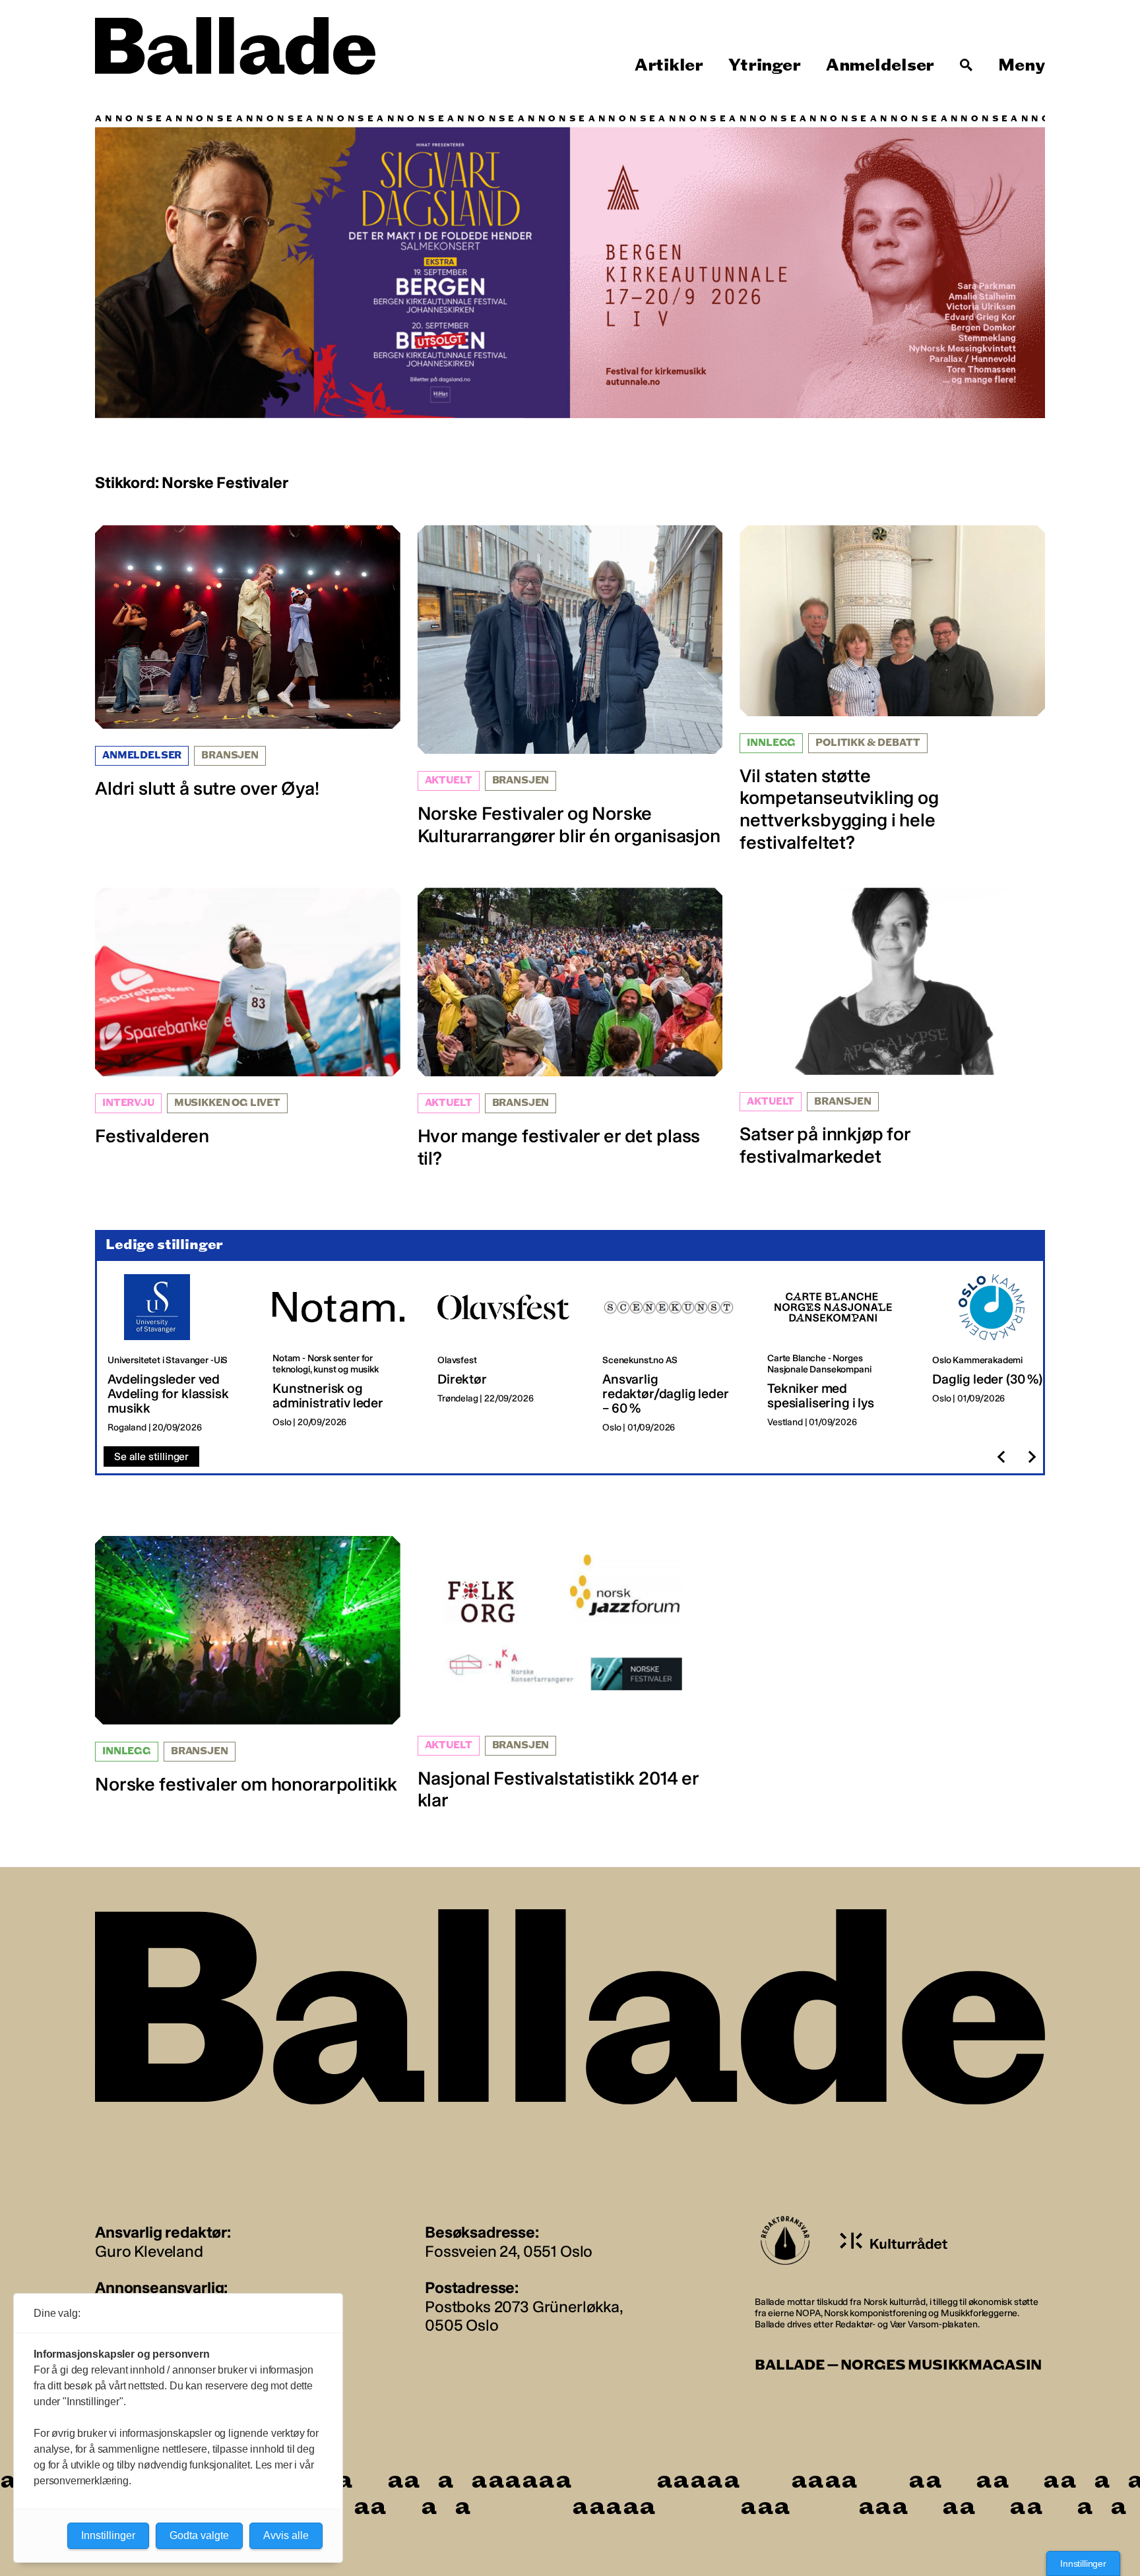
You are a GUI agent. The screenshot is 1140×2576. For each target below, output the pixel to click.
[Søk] (966, 65)
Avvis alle (286, 2535)
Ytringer (764, 65)
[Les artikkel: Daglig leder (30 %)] (1004, 1354)
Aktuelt (449, 781)
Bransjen (230, 755)
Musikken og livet (227, 1103)
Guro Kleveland (149, 2251)
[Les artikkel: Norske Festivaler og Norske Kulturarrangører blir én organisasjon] (570, 686)
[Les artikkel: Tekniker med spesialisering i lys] (839, 1354)
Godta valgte (199, 2535)
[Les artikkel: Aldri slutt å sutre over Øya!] (248, 662)
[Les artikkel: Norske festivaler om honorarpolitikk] (248, 1666)
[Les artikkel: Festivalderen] (248, 1017)
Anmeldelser (880, 65)
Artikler (669, 65)
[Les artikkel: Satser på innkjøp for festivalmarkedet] (892, 1027)
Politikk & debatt (868, 743)
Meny (1022, 65)
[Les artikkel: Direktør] (509, 1354)
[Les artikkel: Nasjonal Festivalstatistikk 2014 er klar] (570, 1674)
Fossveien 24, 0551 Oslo (509, 2251)
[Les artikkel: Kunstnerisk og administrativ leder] (344, 1354)
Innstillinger (1083, 2563)
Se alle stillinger (151, 1457)
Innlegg (771, 743)
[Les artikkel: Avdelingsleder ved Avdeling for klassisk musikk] (179, 1354)
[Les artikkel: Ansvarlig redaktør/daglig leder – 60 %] (674, 1354)
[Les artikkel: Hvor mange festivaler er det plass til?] (570, 1028)
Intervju (128, 1103)
